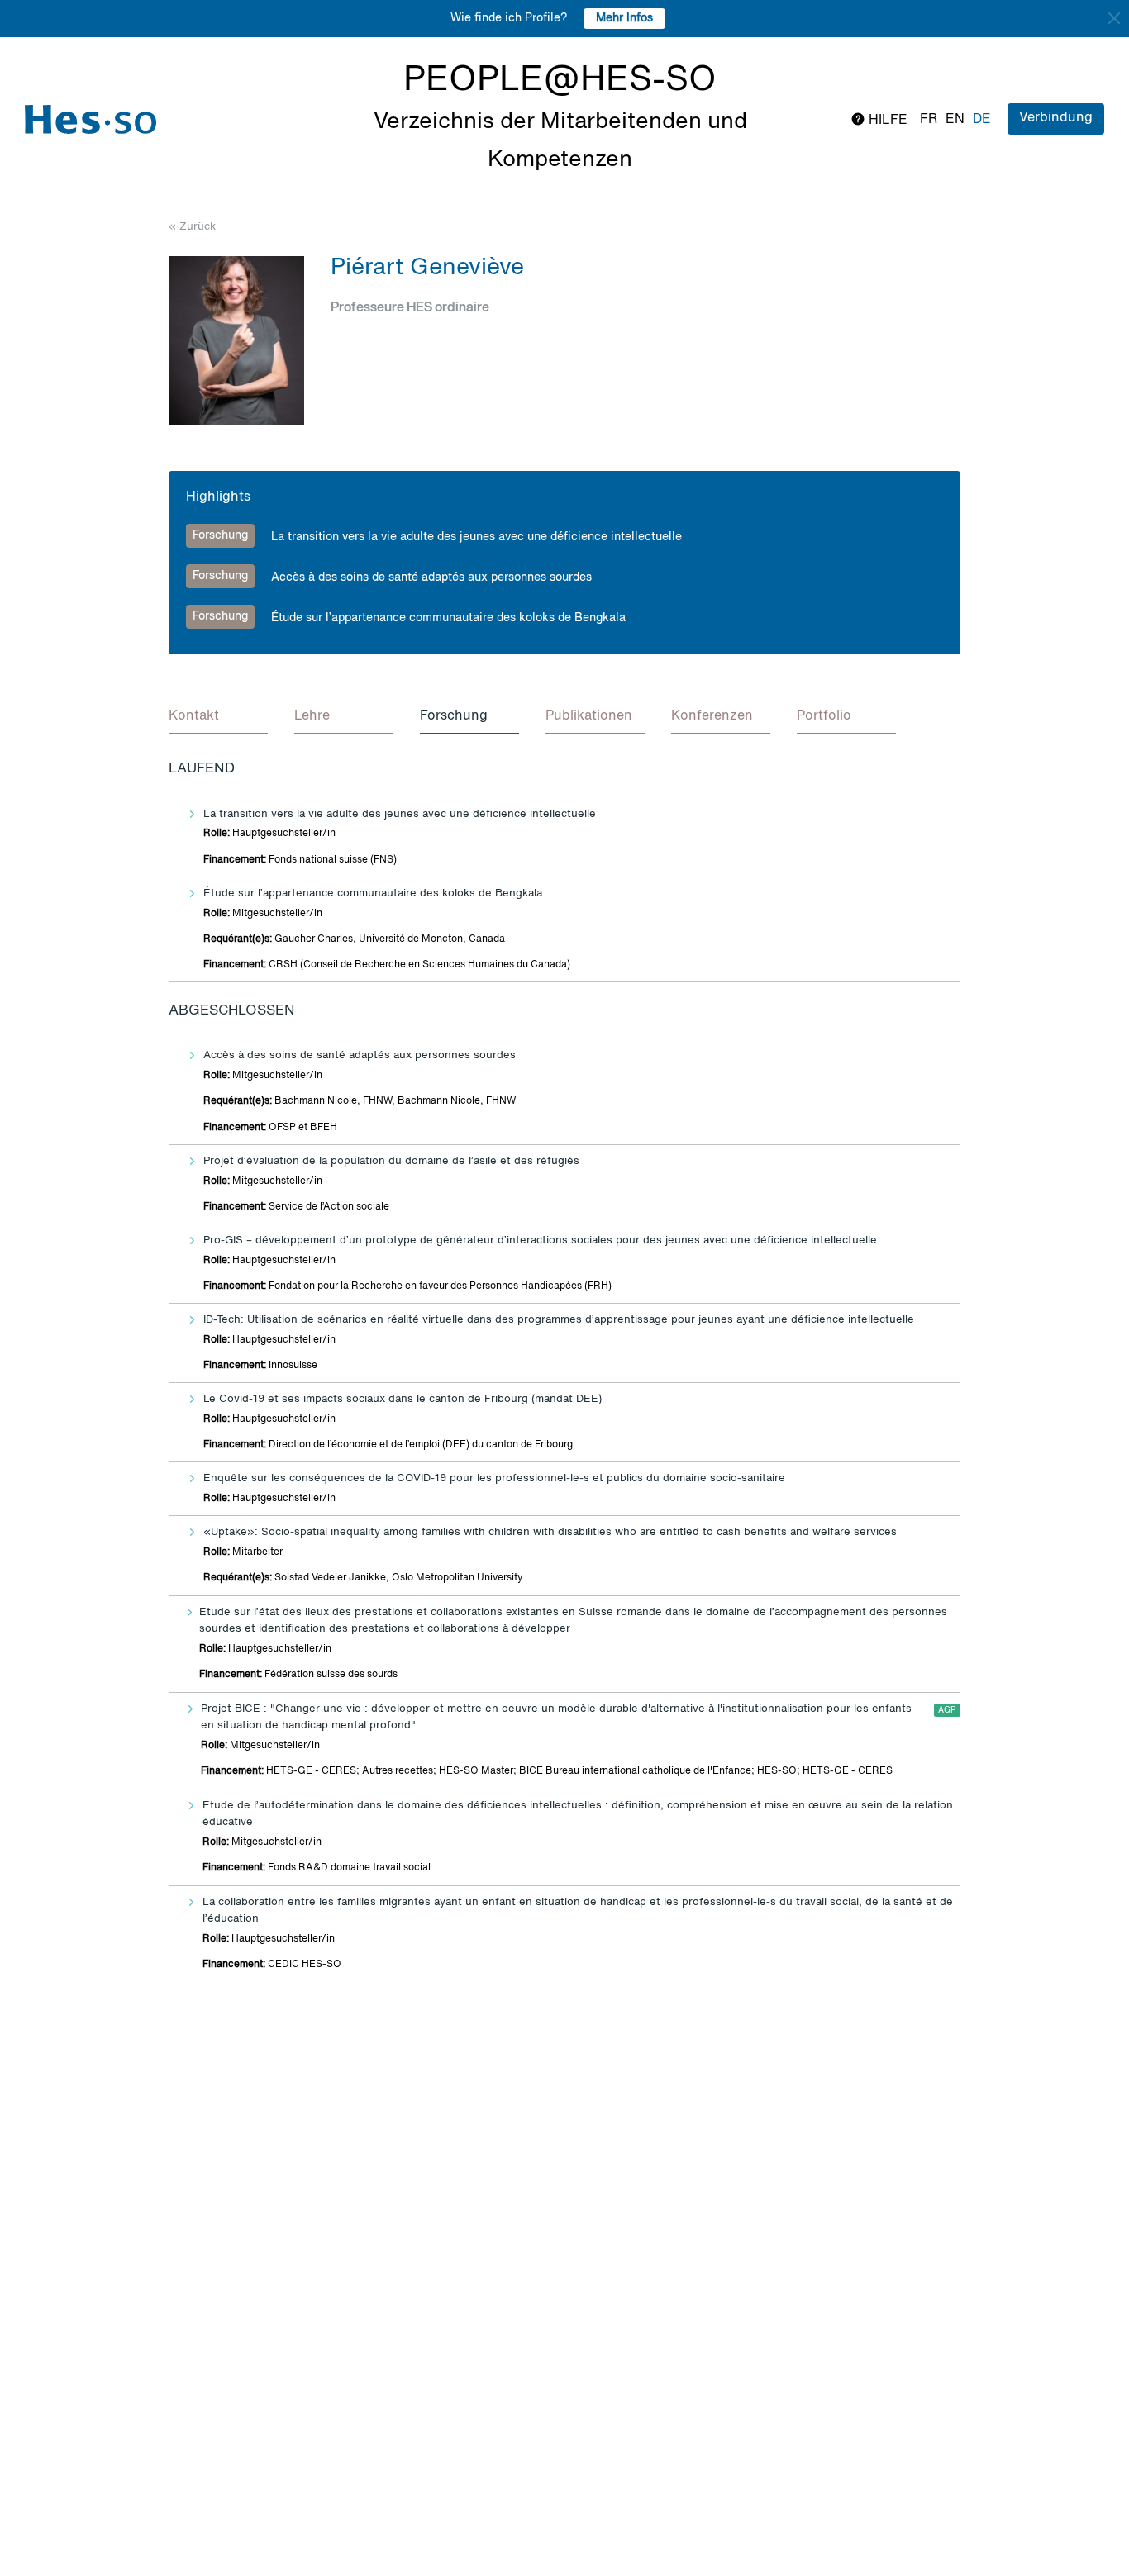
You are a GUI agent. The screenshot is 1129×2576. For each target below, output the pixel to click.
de (982, 120)
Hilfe (886, 121)
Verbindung (1056, 118)
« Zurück (192, 227)
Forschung (220, 535)
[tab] (218, 717)
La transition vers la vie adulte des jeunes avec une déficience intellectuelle (476, 537)
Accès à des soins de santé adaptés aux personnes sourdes (431, 577)
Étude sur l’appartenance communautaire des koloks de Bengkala (448, 618)
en (955, 120)
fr (929, 120)
